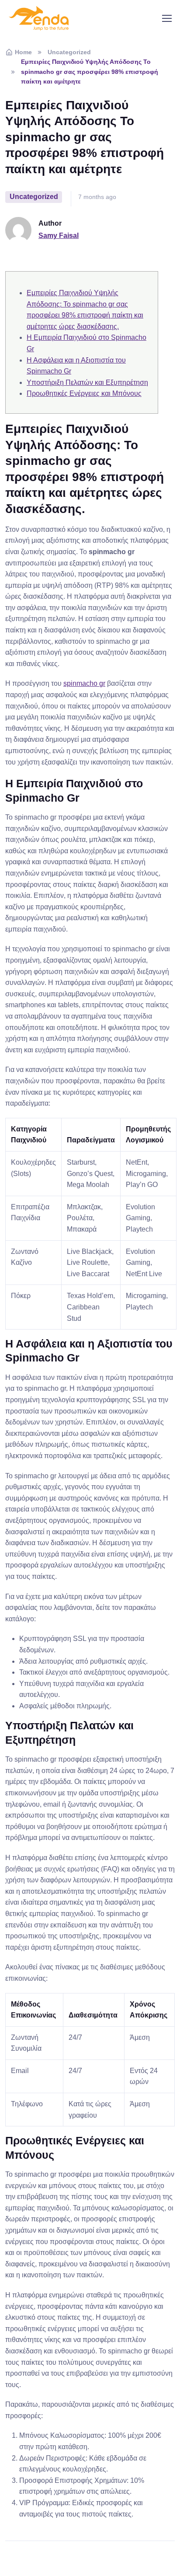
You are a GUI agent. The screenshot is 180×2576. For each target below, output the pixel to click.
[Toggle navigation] (166, 18)
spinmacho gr (84, 683)
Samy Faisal (59, 236)
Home (23, 52)
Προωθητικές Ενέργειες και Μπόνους (84, 393)
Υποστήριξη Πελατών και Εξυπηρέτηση (87, 382)
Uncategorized (69, 52)
